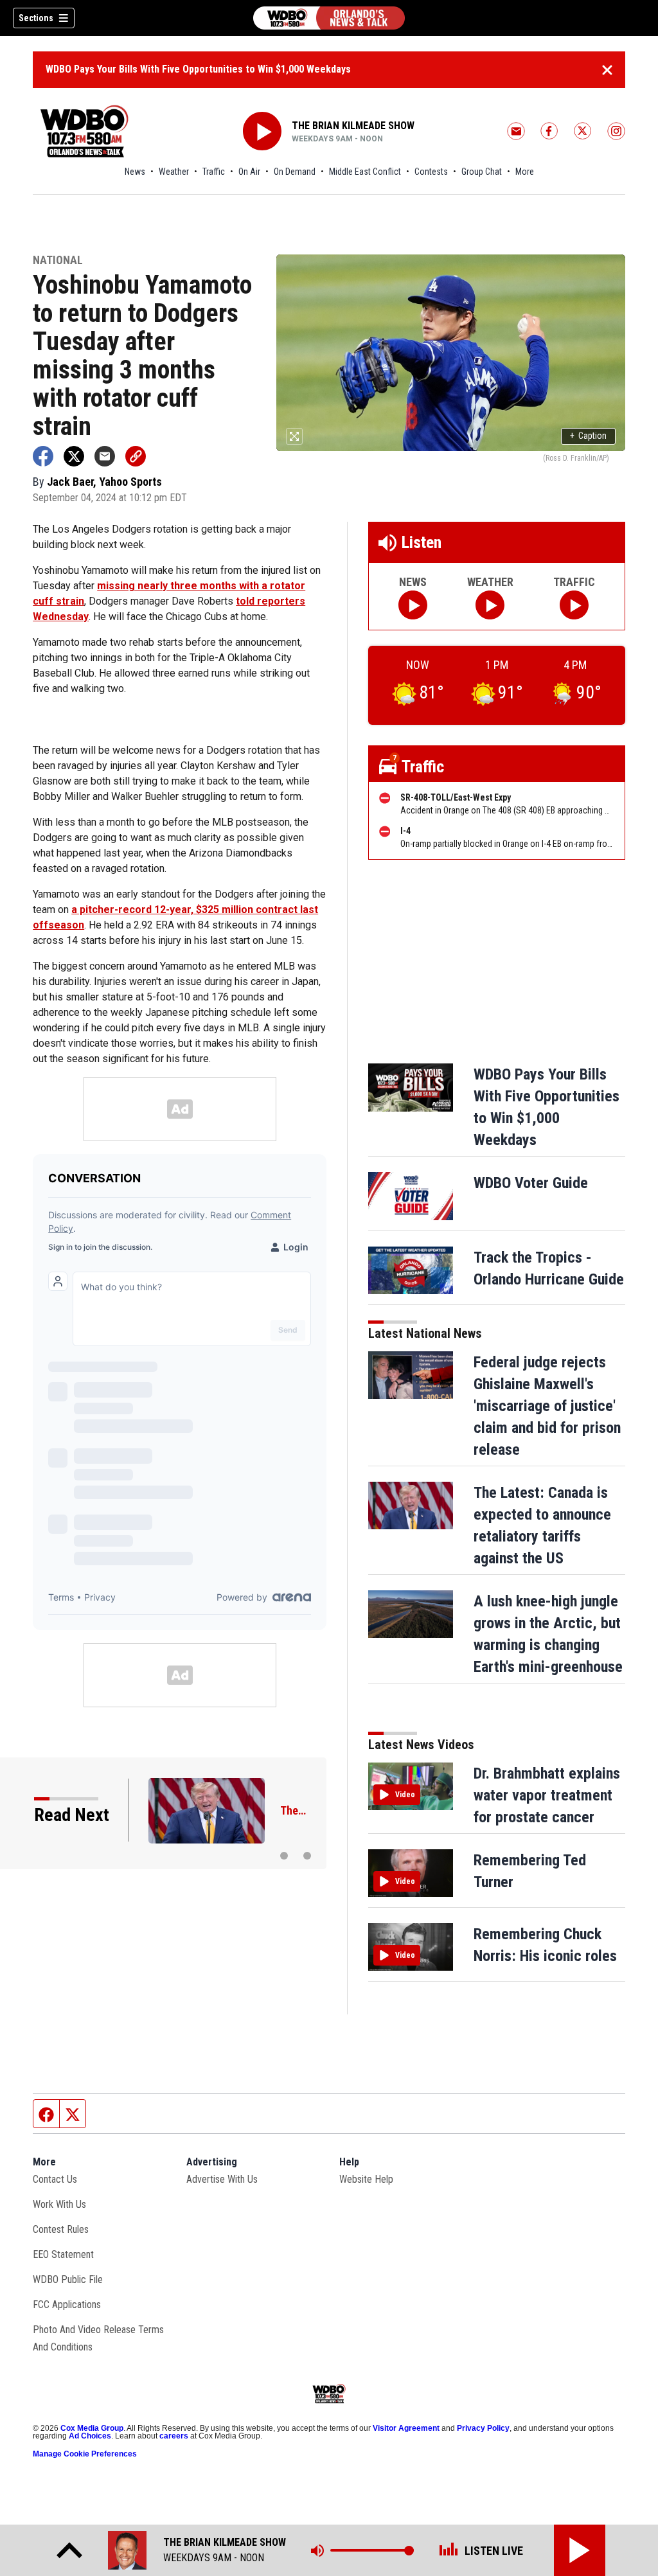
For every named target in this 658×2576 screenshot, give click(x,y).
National (58, 261)
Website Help (366, 2179)
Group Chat (482, 172)
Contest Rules (61, 2229)
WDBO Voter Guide (531, 1183)
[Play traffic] (574, 605)
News (135, 172)
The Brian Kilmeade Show (353, 126)
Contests (431, 172)
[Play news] (413, 605)
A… (288, 1810)
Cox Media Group (92, 2428)
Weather (174, 172)
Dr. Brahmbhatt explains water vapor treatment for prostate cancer (547, 1795)
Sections (36, 18)
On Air (249, 172)
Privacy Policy (483, 2428)
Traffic (214, 172)
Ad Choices (90, 2436)
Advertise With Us (222, 2179)
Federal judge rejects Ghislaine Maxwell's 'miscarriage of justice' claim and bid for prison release (547, 1406)
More (525, 172)
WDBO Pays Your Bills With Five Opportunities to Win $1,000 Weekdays (198, 69)
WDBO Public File (68, 2279)
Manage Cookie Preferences (85, 2454)
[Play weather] (490, 605)
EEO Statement (63, 2254)
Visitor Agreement (406, 2428)
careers (174, 2436)
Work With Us (59, 2204)
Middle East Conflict (365, 172)
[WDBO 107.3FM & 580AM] (329, 18)
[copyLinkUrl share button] (136, 456)
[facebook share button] (43, 456)
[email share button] (105, 456)
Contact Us (55, 2179)
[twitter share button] (74, 456)
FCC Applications (67, 2305)
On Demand (295, 172)
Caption (588, 436)
